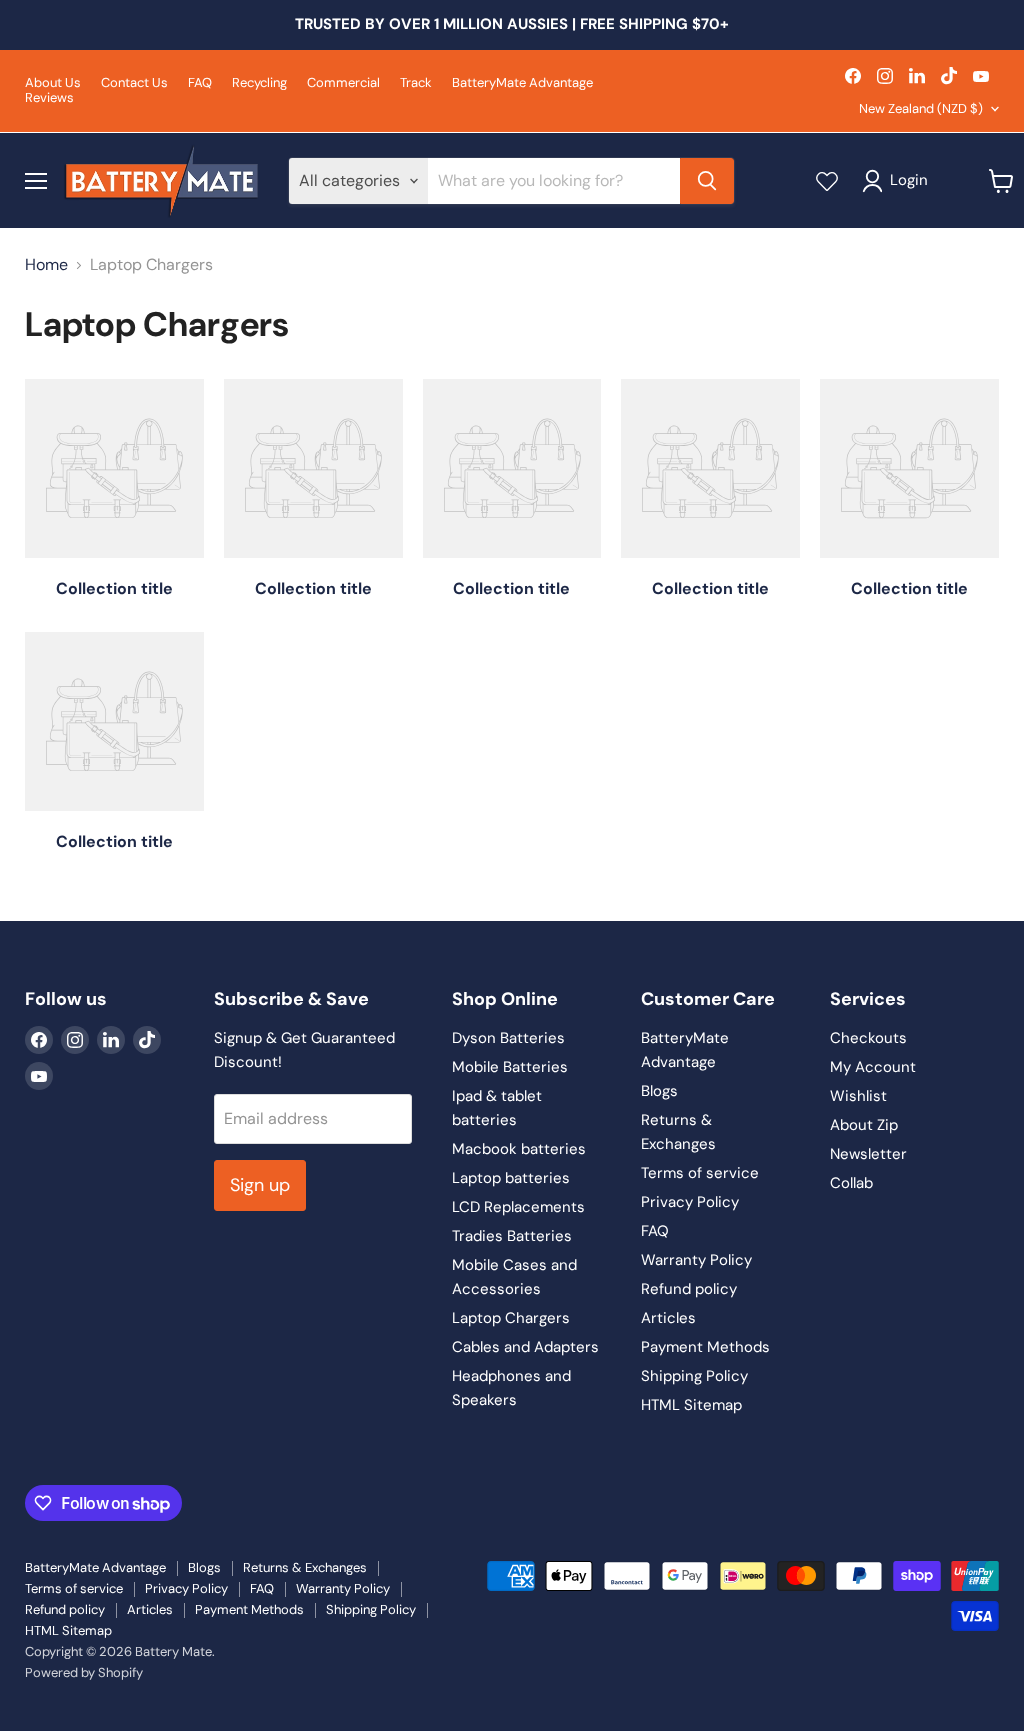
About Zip (864, 1125)
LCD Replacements (518, 1207)
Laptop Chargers (511, 1318)
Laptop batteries (511, 1178)
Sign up (260, 1185)
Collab (851, 1183)
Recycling (259, 83)
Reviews (49, 98)
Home (46, 265)
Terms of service (700, 1173)
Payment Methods (705, 1347)
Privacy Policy (690, 1202)
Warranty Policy (696, 1260)
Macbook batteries (519, 1149)
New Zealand (921, 108)
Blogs (659, 1091)
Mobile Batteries (510, 1067)
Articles (668, 1318)
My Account (873, 1067)
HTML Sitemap (691, 1405)
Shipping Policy (694, 1376)
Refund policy (689, 1289)
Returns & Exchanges (305, 1567)
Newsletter (868, 1154)
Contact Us (134, 83)
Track (416, 83)
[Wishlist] (827, 181)
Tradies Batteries (512, 1236)
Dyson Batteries (508, 1038)
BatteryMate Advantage (522, 83)
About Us (53, 83)
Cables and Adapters (525, 1347)
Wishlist (858, 1096)
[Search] (707, 181)
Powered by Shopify (84, 1672)
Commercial (343, 83)
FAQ (200, 83)
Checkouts (868, 1038)
